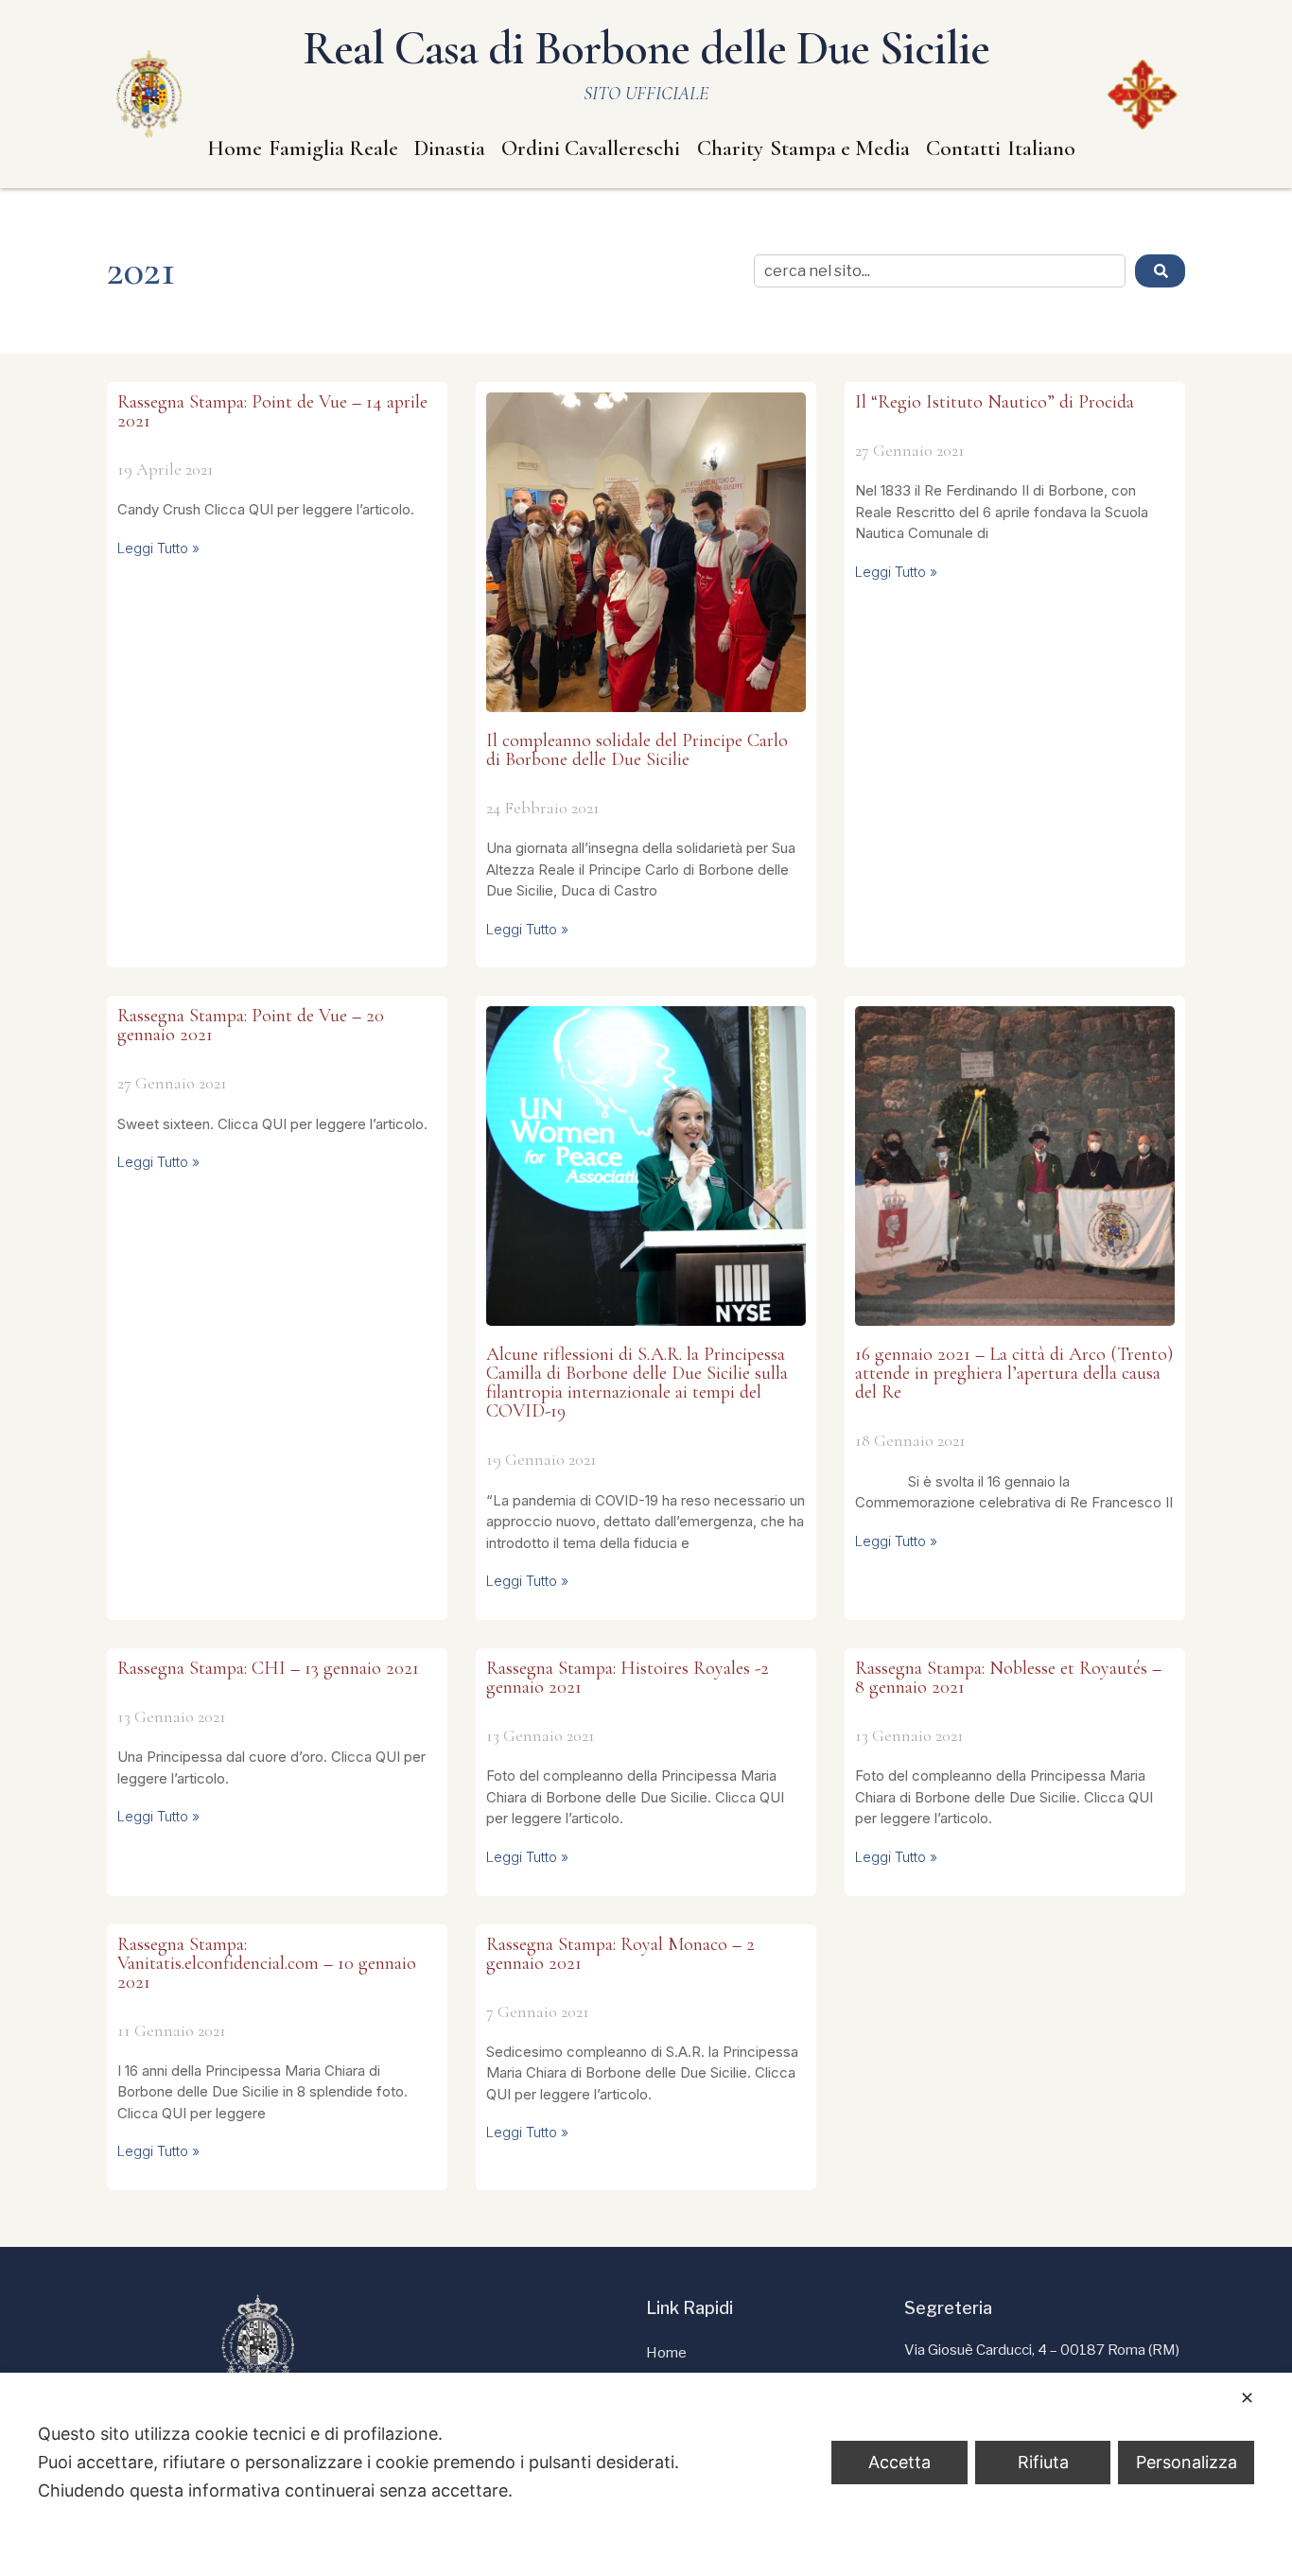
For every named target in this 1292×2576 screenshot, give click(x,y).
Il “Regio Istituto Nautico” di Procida (995, 402)
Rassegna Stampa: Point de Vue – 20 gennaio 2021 (251, 1025)
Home (235, 148)
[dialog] (646, 2474)
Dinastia (450, 148)
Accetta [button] (899, 2462)
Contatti (963, 148)
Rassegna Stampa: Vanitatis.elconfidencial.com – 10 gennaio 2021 (267, 1963)
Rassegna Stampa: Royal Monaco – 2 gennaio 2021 (620, 1954)
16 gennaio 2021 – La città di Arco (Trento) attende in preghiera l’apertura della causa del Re (1014, 1373)
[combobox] (940, 271)
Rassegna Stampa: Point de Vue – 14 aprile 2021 (272, 411)
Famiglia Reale (333, 148)
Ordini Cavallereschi (591, 148)
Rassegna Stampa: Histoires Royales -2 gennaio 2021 (628, 1678)
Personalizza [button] (1187, 2462)
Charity (730, 148)
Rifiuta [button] (1043, 2462)
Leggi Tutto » (158, 548)
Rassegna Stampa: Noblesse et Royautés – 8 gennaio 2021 (1008, 1678)
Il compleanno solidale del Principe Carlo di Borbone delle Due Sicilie (637, 750)
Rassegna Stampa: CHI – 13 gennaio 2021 (268, 1668)
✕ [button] (1247, 2398)
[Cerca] (1160, 271)
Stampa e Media (840, 148)
